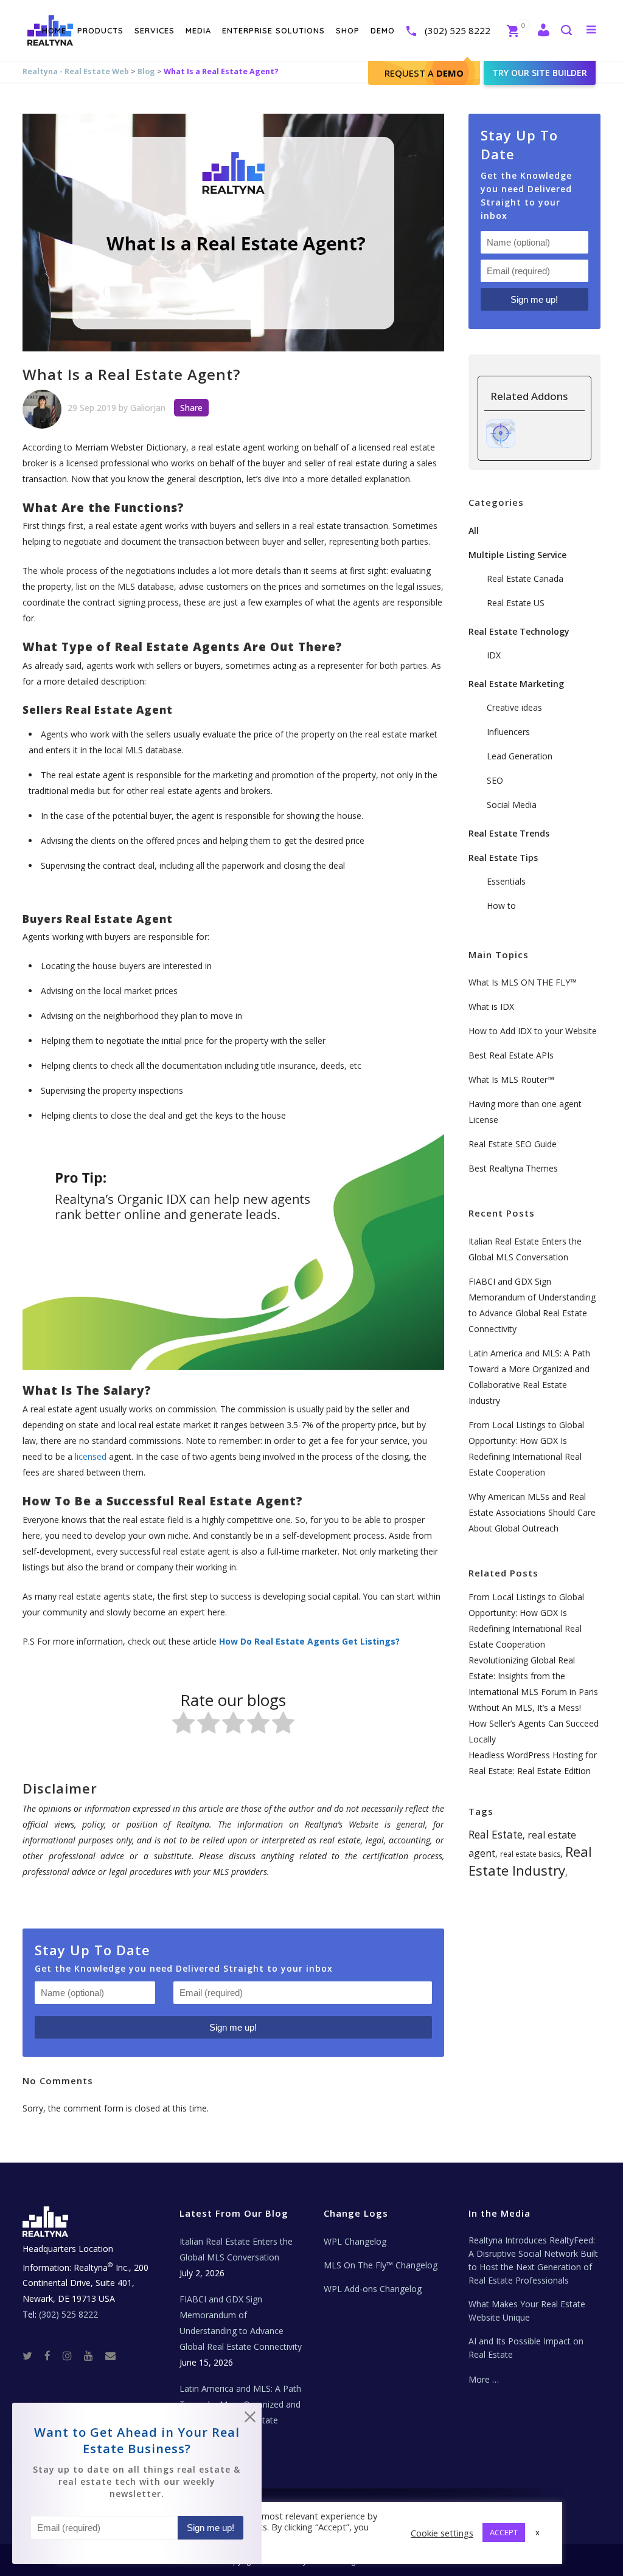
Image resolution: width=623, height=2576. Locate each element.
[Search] (566, 31)
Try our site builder (540, 73)
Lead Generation (520, 756)
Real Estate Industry (530, 1861)
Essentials (506, 881)
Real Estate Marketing (516, 684)
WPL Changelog (355, 2241)
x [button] (538, 2532)
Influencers (508, 732)
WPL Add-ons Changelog (373, 2289)
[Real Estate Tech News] (110, 2355)
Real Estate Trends (509, 833)
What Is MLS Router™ (511, 1079)
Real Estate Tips (503, 858)
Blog (146, 71)
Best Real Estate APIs (511, 1055)
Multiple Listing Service (517, 555)
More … (484, 2379)
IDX (494, 655)
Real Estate (496, 1835)
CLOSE (250, 2419)
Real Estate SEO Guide (513, 1144)
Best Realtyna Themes (513, 1168)
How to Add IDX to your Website (533, 1031)
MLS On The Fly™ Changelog (381, 2265)
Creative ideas (514, 707)
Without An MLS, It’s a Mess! (525, 1708)
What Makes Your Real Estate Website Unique (527, 2311)
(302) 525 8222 (458, 30)
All (474, 530)
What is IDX (491, 1007)
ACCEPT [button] (504, 2532)
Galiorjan (148, 408)
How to (501, 906)
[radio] (183, 1725)
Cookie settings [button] (442, 2533)
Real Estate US (516, 603)
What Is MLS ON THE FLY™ (523, 982)
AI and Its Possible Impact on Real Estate (526, 2348)
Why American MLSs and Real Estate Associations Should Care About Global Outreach (532, 1512)
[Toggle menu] (589, 29)
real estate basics (530, 1854)
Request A (424, 73)
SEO (495, 780)
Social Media (512, 805)
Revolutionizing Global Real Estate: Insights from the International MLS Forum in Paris (533, 1676)
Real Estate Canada (525, 578)
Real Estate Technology (519, 631)
